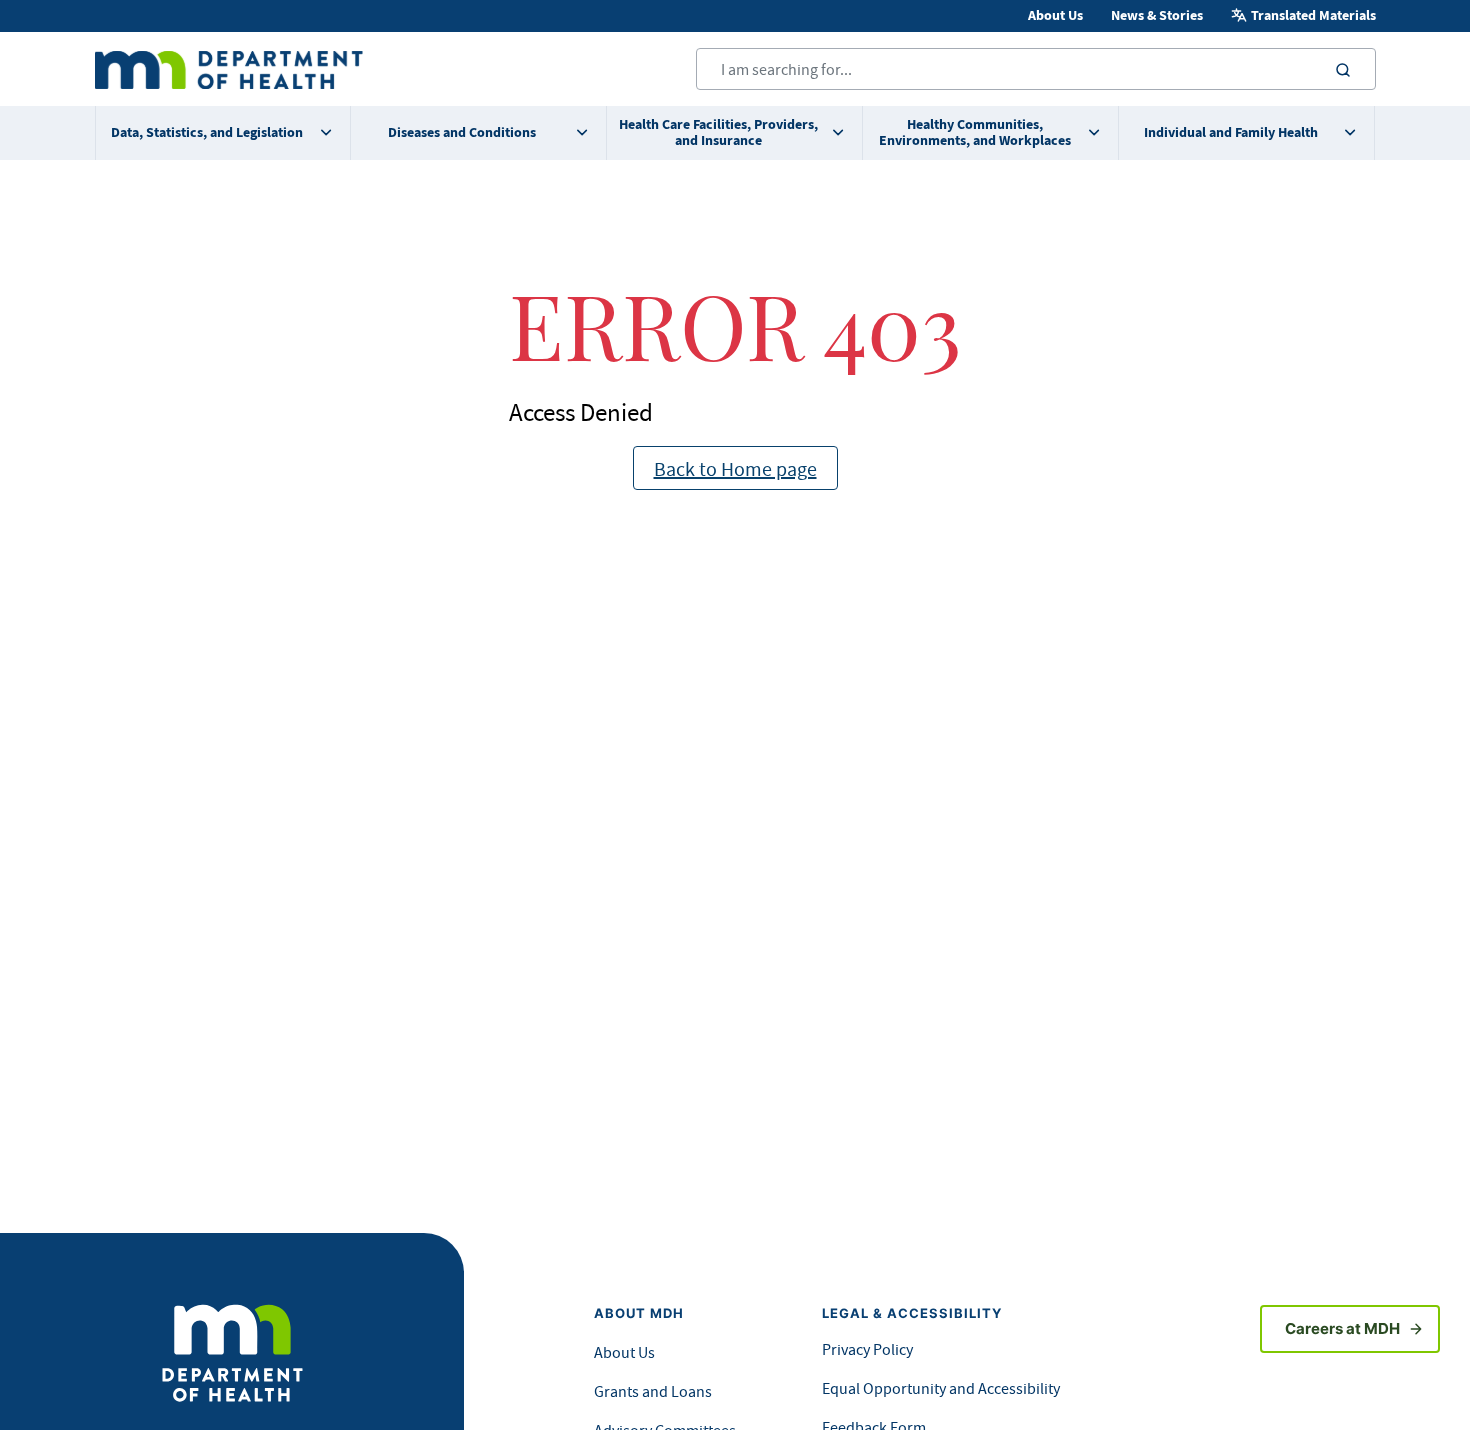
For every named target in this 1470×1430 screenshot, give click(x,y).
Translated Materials (1313, 15)
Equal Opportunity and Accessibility (941, 1388)
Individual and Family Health (1231, 132)
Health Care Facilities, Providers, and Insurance (718, 132)
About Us (1055, 15)
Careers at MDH (1342, 1328)
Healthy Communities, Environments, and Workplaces (975, 132)
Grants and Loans (653, 1391)
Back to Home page (735, 468)
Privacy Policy (867, 1349)
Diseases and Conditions (462, 132)
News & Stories (1157, 15)
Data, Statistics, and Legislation (207, 132)
